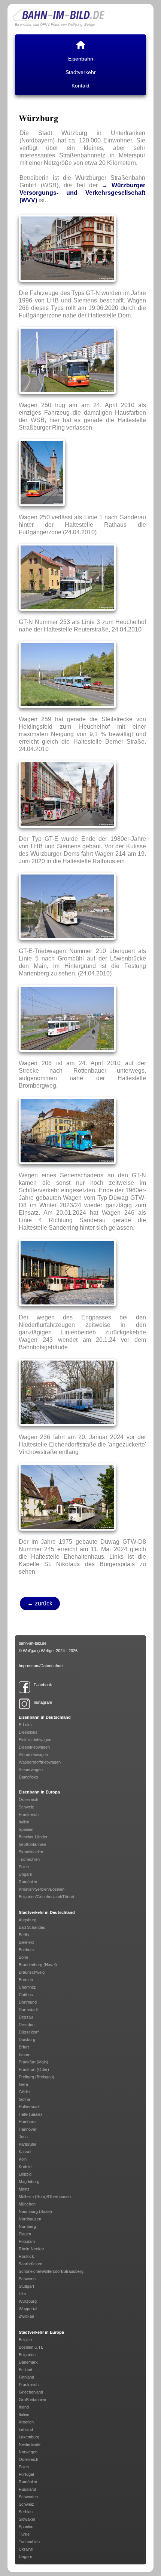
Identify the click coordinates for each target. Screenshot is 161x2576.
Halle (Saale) (30, 2114)
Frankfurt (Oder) (34, 2069)
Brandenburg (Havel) (38, 1965)
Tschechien (29, 1859)
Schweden (28, 2497)
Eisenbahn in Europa (39, 1792)
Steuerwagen (31, 1770)
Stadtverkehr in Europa (41, 2332)
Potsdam (27, 2241)
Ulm (22, 2294)
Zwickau (26, 2316)
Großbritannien (32, 1844)
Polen (24, 1867)
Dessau (26, 2017)
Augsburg (28, 1920)
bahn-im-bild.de (33, 1643)
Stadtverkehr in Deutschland (47, 1912)
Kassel (25, 2152)
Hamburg (27, 2122)
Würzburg (28, 2301)
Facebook (43, 1685)
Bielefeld (26, 1942)
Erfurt (24, 2047)
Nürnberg (27, 2226)
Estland (25, 2370)
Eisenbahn (81, 59)
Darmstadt (28, 2010)
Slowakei (27, 2519)
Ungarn (25, 1874)
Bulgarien (27, 2355)
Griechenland (31, 2392)
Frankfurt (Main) (34, 2062)
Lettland (26, 2429)
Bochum (26, 1950)
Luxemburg (29, 2437)
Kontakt (80, 86)
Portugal (26, 2474)
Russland (27, 2489)
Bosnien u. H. (31, 2347)
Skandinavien (31, 1852)
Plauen (25, 2234)
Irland (24, 2407)
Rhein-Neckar (31, 2249)
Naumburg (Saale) (35, 2211)
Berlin (24, 1935)
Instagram (43, 1702)
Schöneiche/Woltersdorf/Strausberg (51, 2271)
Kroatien (26, 2422)
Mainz (24, 2189)
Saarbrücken (31, 2264)
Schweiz (26, 1807)
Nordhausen (30, 2219)
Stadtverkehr (81, 72)
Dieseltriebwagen (34, 1747)
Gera (23, 2084)
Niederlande (30, 2444)
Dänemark (28, 2362)
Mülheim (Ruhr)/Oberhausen (45, 2197)
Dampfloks (28, 1777)
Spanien (26, 1829)
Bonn (23, 1957)
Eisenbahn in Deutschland (45, 1717)
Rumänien (28, 1882)
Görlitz (25, 2092)
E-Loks (25, 1725)
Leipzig (25, 2174)
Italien (24, 1822)
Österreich (28, 1799)
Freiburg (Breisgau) (37, 2077)
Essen (25, 2054)
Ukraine (26, 2549)
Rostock (26, 2256)
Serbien (26, 2512)
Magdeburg (29, 2182)
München (27, 2204)
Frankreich (29, 1814)
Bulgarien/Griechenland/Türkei (46, 1897)
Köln (23, 2159)
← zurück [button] (40, 1603)
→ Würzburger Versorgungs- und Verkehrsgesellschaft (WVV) (82, 193)
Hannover (28, 2129)
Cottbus (26, 1995)
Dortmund (28, 2002)
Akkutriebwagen (33, 1755)
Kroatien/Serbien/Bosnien (42, 1889)
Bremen (26, 1980)
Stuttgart (26, 2286)
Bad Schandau (32, 1927)
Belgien (25, 2340)
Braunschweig (32, 1972)
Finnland (26, 2377)
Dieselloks (28, 1732)
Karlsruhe (28, 2144)
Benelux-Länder (33, 1837)
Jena (23, 2137)
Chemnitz (27, 1987)
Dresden (27, 2025)
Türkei (25, 2534)
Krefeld (25, 2167)
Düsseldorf (29, 2032)
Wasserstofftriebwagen (40, 1762)
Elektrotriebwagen (35, 1740)
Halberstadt (29, 2107)
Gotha (24, 2099)
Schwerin (27, 2279)
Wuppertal (28, 2309)
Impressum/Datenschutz (41, 1666)
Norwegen (28, 2452)
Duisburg (27, 2039)
